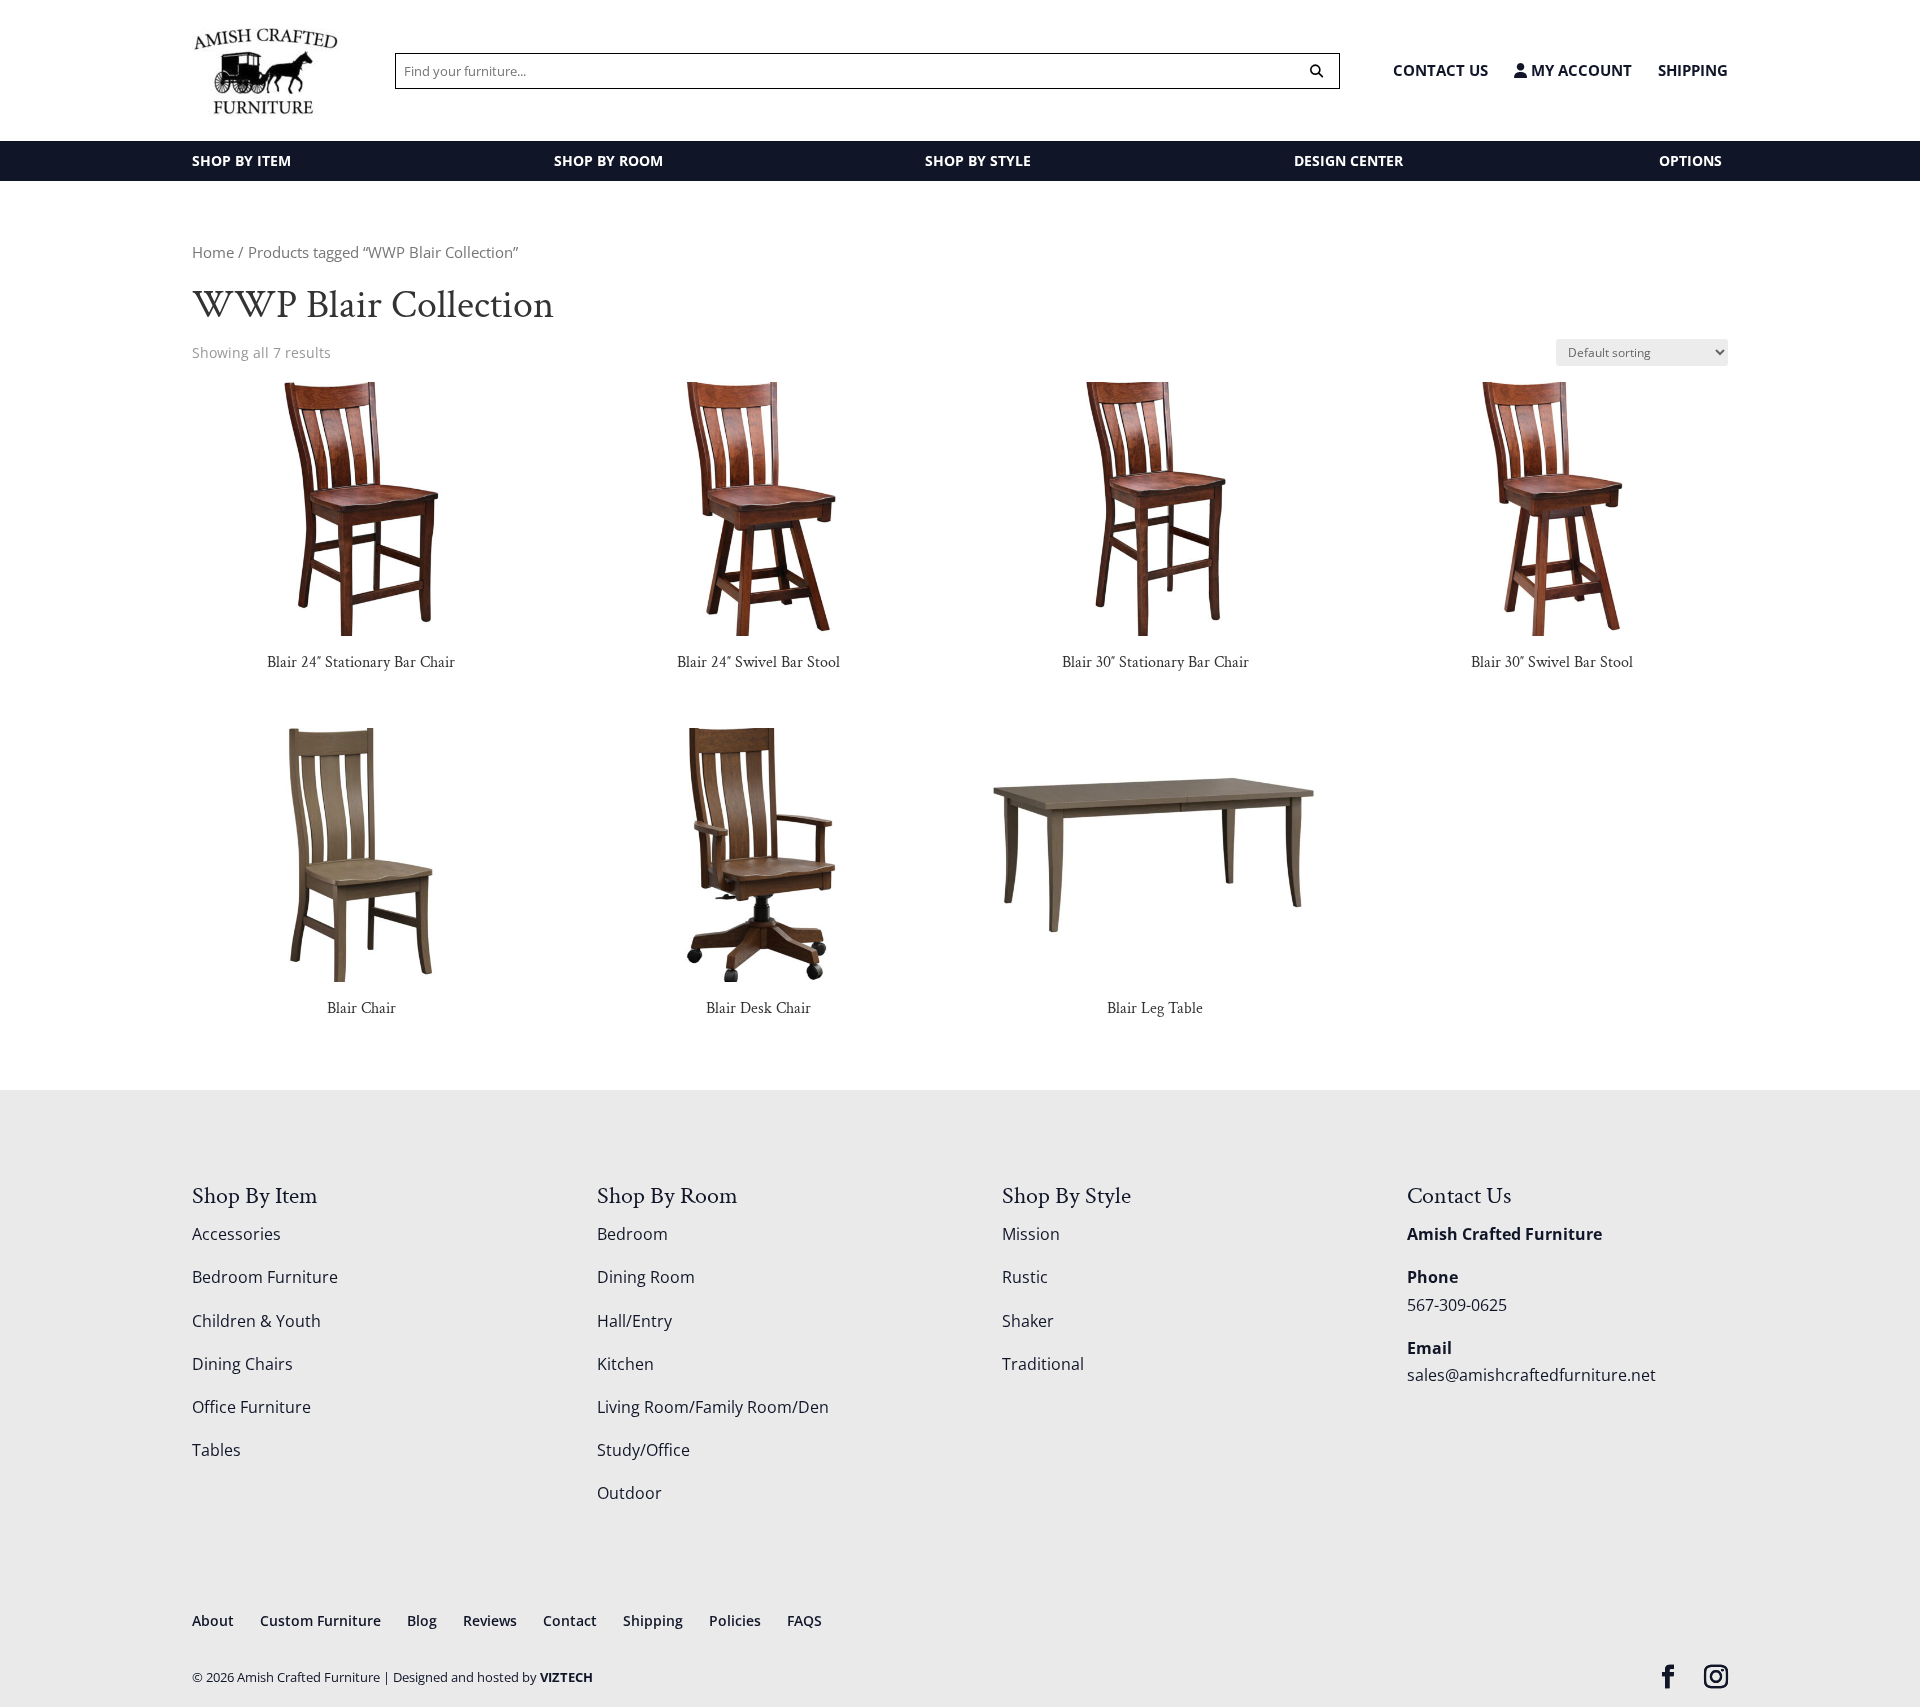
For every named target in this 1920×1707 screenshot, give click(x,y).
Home (213, 252)
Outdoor (629, 1493)
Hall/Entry (634, 1321)
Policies (735, 1620)
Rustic (1025, 1277)
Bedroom (632, 1234)
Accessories (236, 1234)
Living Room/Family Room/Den (713, 1407)
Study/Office (643, 1450)
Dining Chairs (242, 1364)
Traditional (1043, 1364)
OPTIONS (1690, 160)
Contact (570, 1620)
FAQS (804, 1620)
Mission (1031, 1234)
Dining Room (646, 1277)
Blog (422, 1620)
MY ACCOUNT (1579, 70)
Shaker (1028, 1321)
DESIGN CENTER (1348, 160)
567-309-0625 (1457, 1305)
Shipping (1693, 70)
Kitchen (625, 1364)
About (213, 1620)
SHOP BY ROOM (608, 160)
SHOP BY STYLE (978, 160)
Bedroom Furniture (265, 1277)
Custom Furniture (320, 1620)
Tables (216, 1450)
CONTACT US (1440, 70)
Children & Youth (256, 1321)
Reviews (490, 1620)
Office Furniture (251, 1407)
